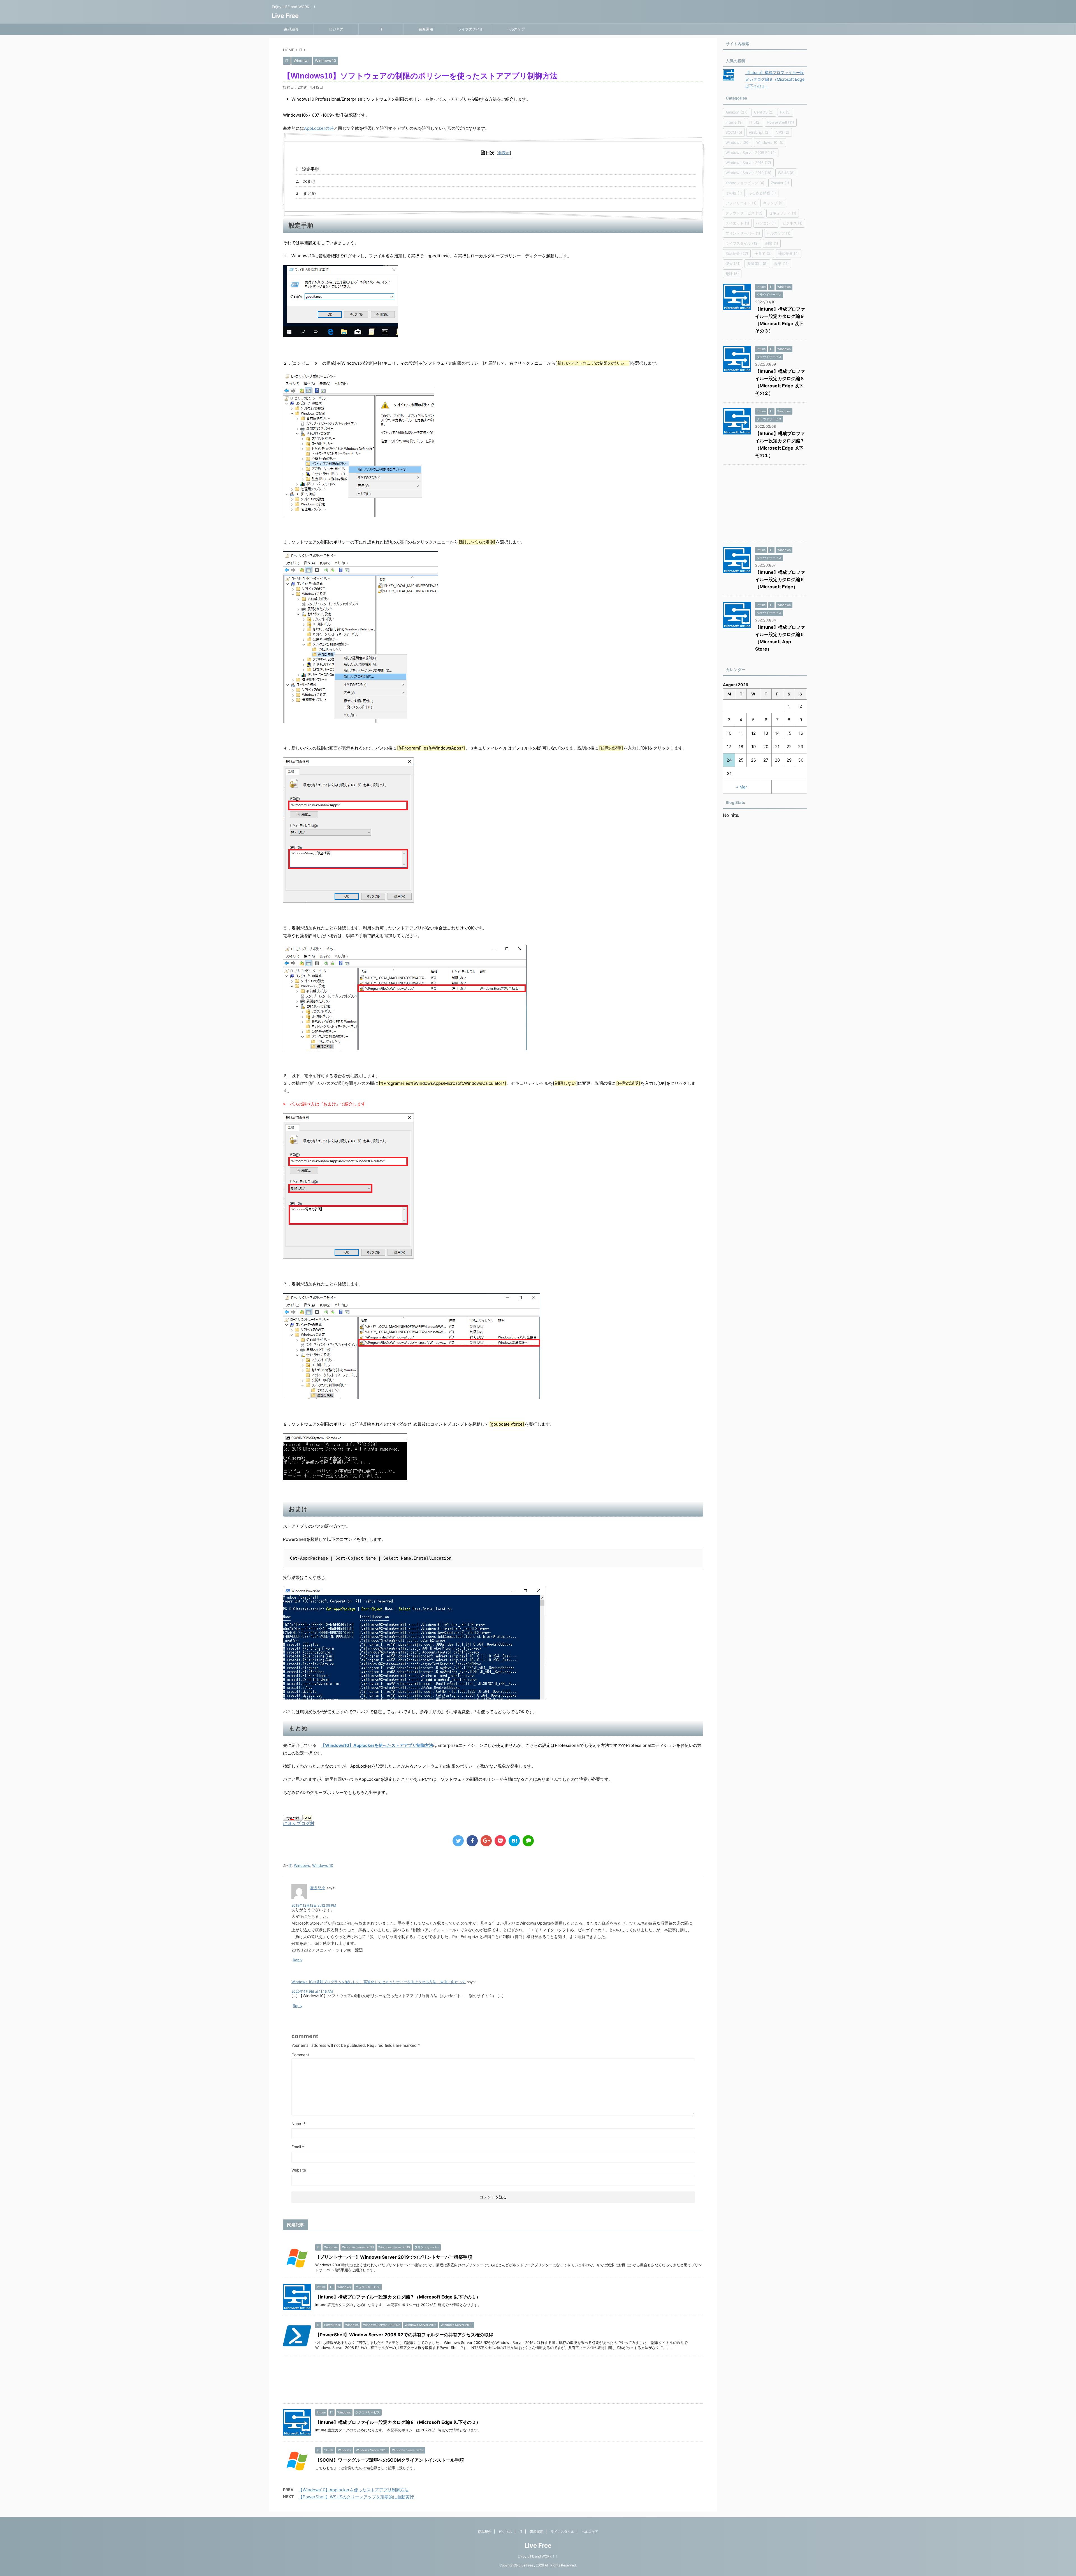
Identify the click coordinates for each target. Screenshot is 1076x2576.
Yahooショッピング (745, 183)
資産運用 (426, 29)
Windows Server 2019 (748, 173)
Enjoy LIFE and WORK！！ (538, 2556)
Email (298, 2147)
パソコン (766, 223)
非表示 (504, 153)
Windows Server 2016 (748, 163)
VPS (783, 132)
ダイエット (737, 223)
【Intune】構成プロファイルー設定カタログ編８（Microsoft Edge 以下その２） (398, 2422)
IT (381, 29)
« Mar (742, 787)
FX (785, 112)
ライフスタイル (471, 29)
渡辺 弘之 (317, 1888)
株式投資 (789, 253)
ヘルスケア (516, 29)
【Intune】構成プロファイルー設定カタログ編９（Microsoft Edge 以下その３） (775, 79)
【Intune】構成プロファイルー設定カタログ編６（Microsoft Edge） (780, 579)
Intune (734, 122)
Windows (302, 1865)
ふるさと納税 (762, 193)
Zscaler (780, 183)
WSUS (786, 173)
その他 (734, 193)
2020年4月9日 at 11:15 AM (312, 1991)
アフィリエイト (741, 203)
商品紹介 (291, 29)
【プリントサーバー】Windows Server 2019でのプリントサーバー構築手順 (394, 2257)
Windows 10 (323, 1865)
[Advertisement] (451, 2381)
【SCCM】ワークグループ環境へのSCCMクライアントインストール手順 (389, 2460)
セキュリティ (783, 213)
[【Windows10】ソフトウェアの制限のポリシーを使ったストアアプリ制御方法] (514, 1841)
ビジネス (336, 29)
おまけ (309, 181)
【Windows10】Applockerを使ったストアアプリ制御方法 (377, 1745)
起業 (782, 263)
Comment (300, 2055)
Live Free (285, 16)
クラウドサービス (744, 213)
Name (298, 2123)
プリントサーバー (743, 233)
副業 (772, 243)
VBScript (759, 132)
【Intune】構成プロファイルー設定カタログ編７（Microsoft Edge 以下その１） (398, 2297)
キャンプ (773, 203)
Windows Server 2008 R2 (751, 152)
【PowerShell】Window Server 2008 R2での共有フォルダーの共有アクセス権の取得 (404, 2335)
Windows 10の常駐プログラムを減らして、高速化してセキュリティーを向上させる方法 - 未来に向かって (379, 1982)
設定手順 (310, 169)
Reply (298, 1960)
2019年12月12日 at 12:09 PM (314, 1905)
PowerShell (781, 122)
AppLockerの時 (319, 128)
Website (299, 2170)
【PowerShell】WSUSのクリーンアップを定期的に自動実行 (356, 2497)
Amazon (737, 112)
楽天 (733, 263)
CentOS (764, 112)
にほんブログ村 (299, 1823)
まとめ (309, 193)
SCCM (734, 132)
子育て (763, 253)
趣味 (732, 274)
